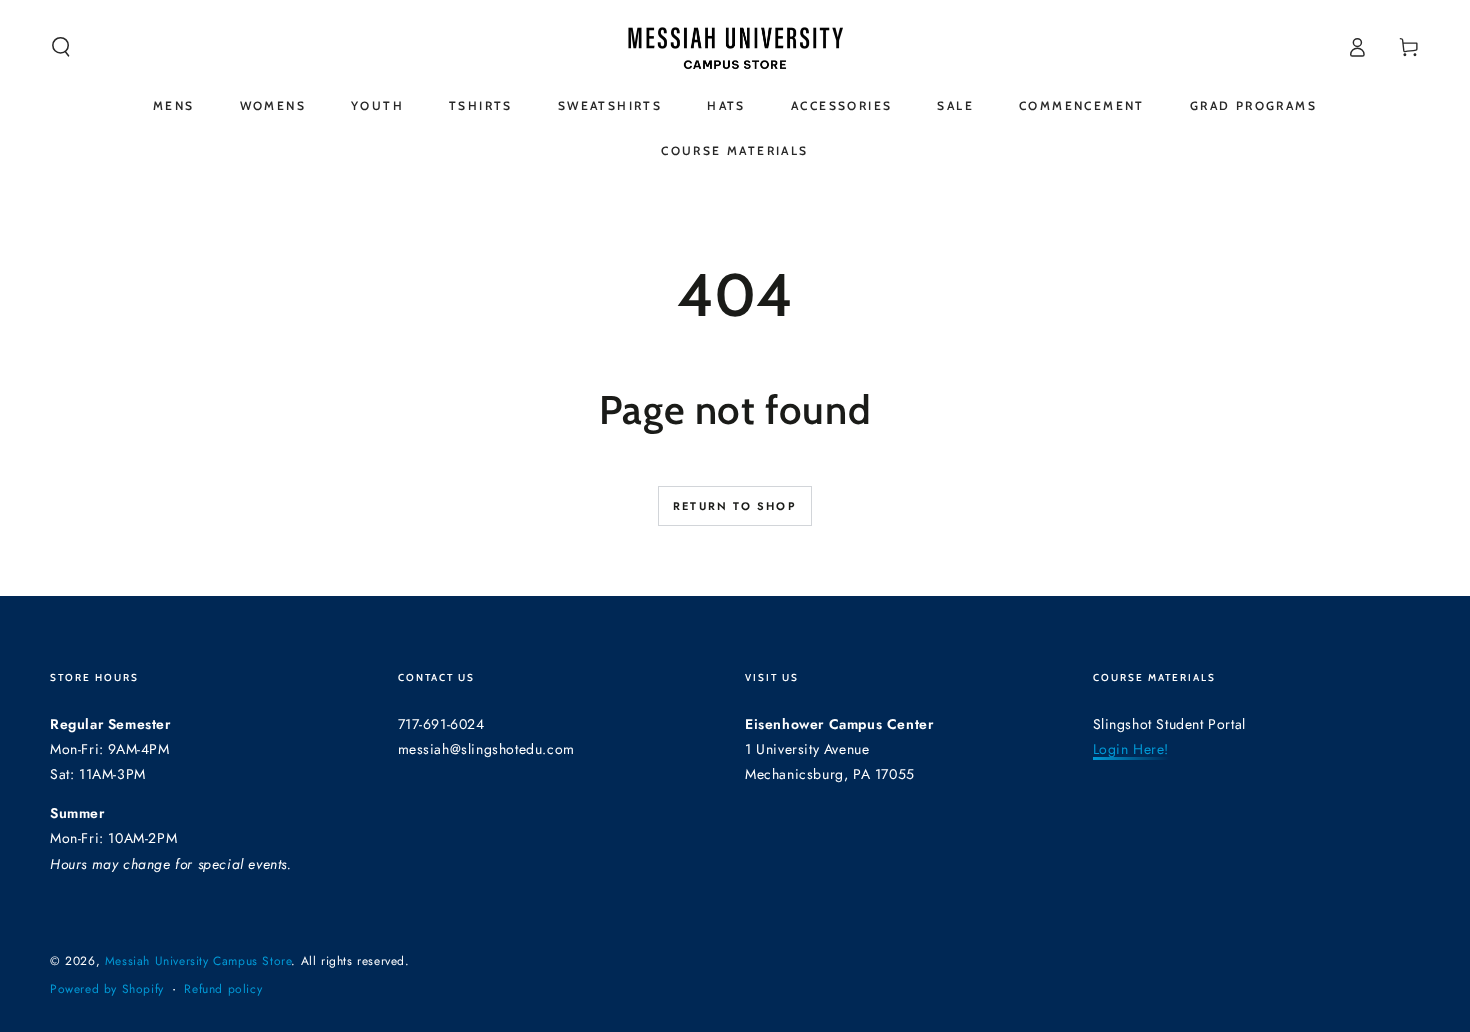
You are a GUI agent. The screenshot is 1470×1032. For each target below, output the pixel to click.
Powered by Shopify (107, 989)
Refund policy (223, 989)
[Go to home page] (735, 47)
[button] (61, 47)
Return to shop (735, 506)
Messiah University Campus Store (198, 961)
